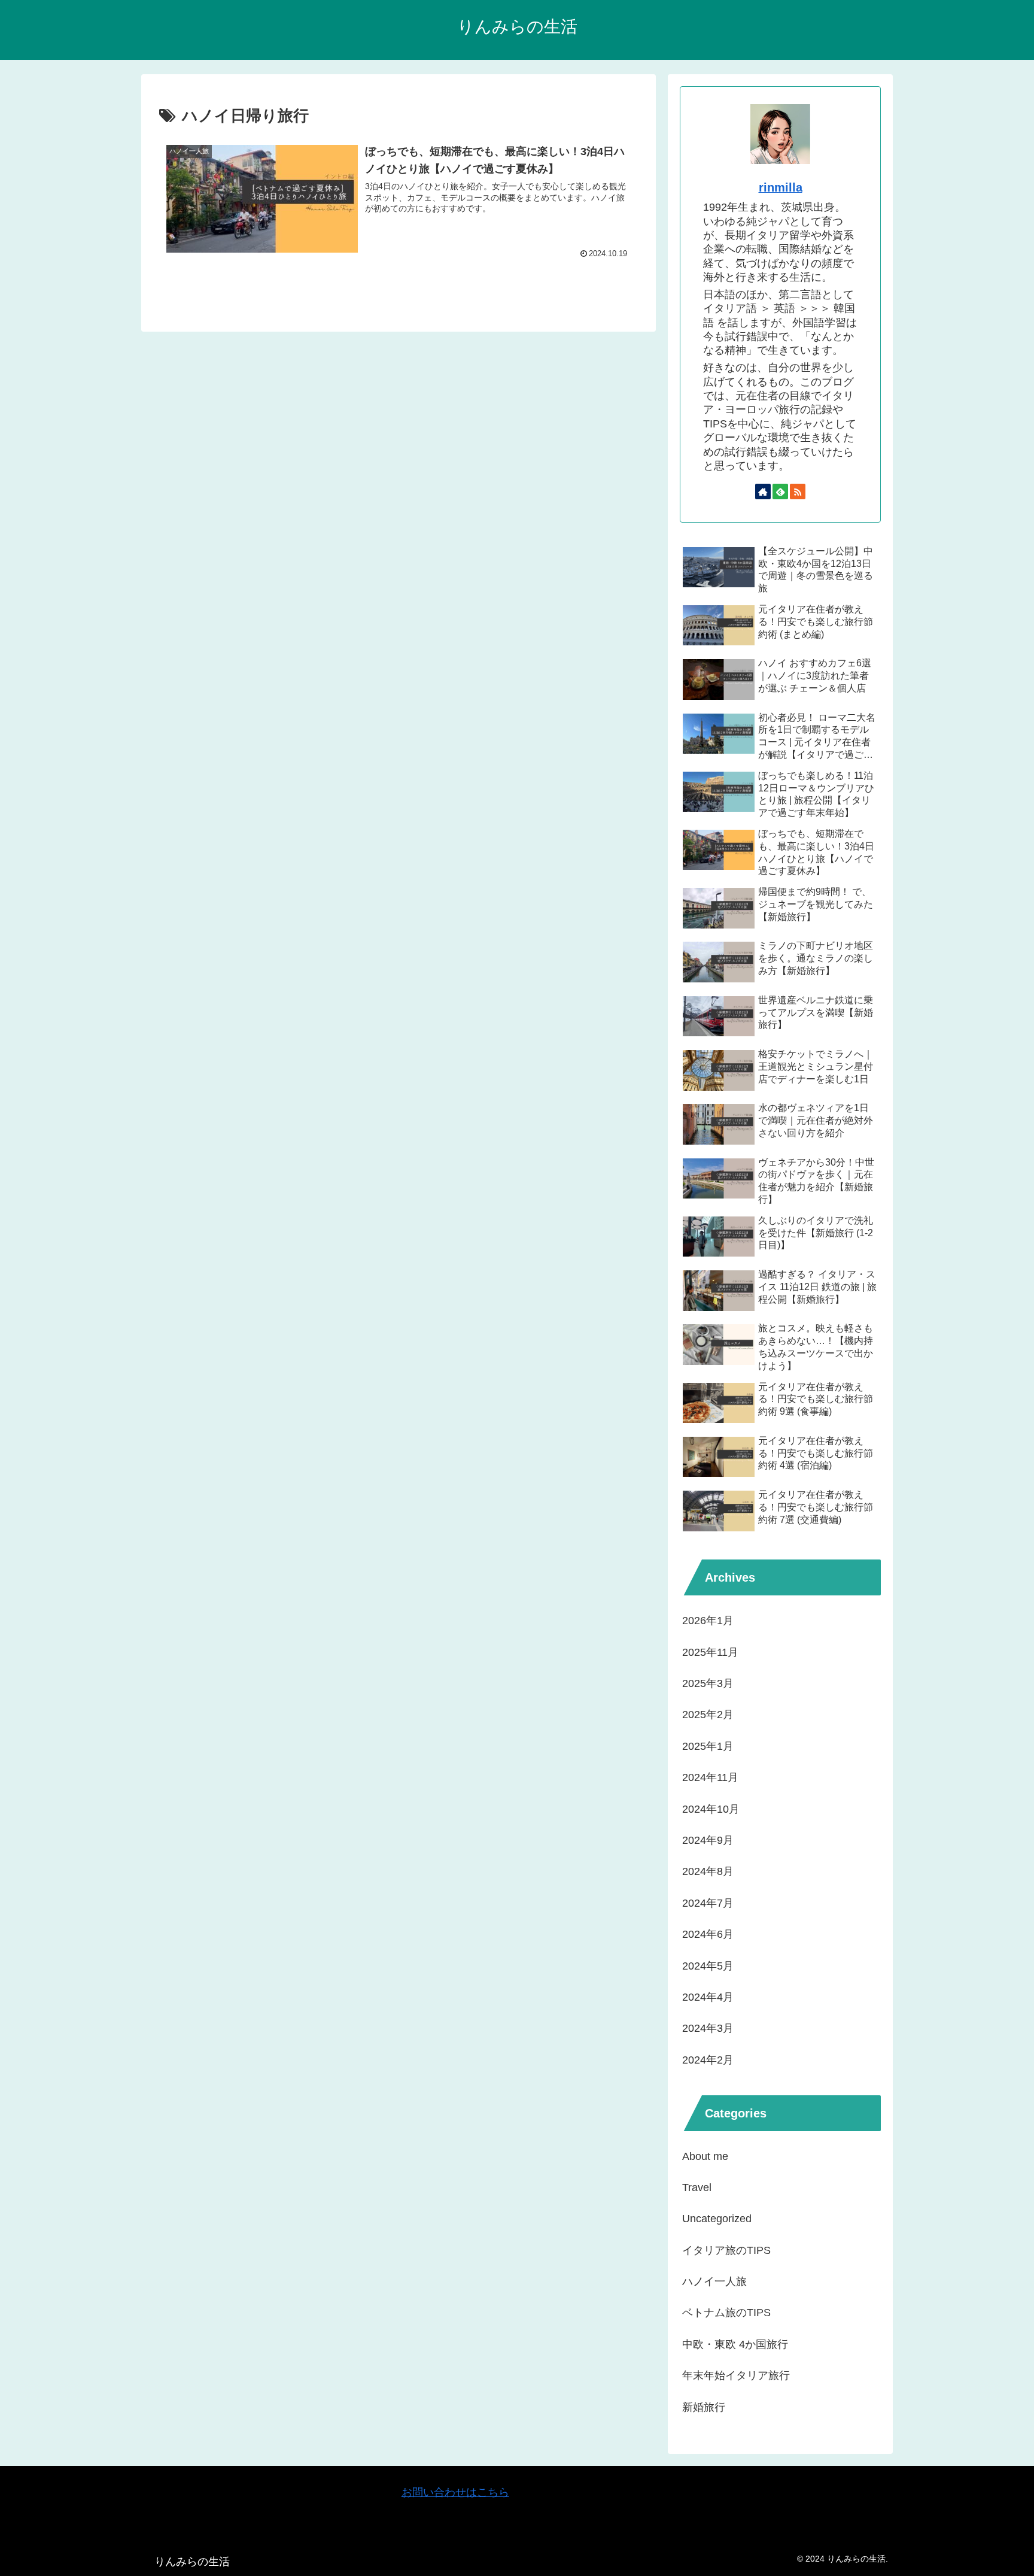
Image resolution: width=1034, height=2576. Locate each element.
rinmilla (781, 187)
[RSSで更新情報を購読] (798, 491)
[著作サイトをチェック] (763, 491)
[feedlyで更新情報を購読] (780, 491)
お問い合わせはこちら (455, 2492)
